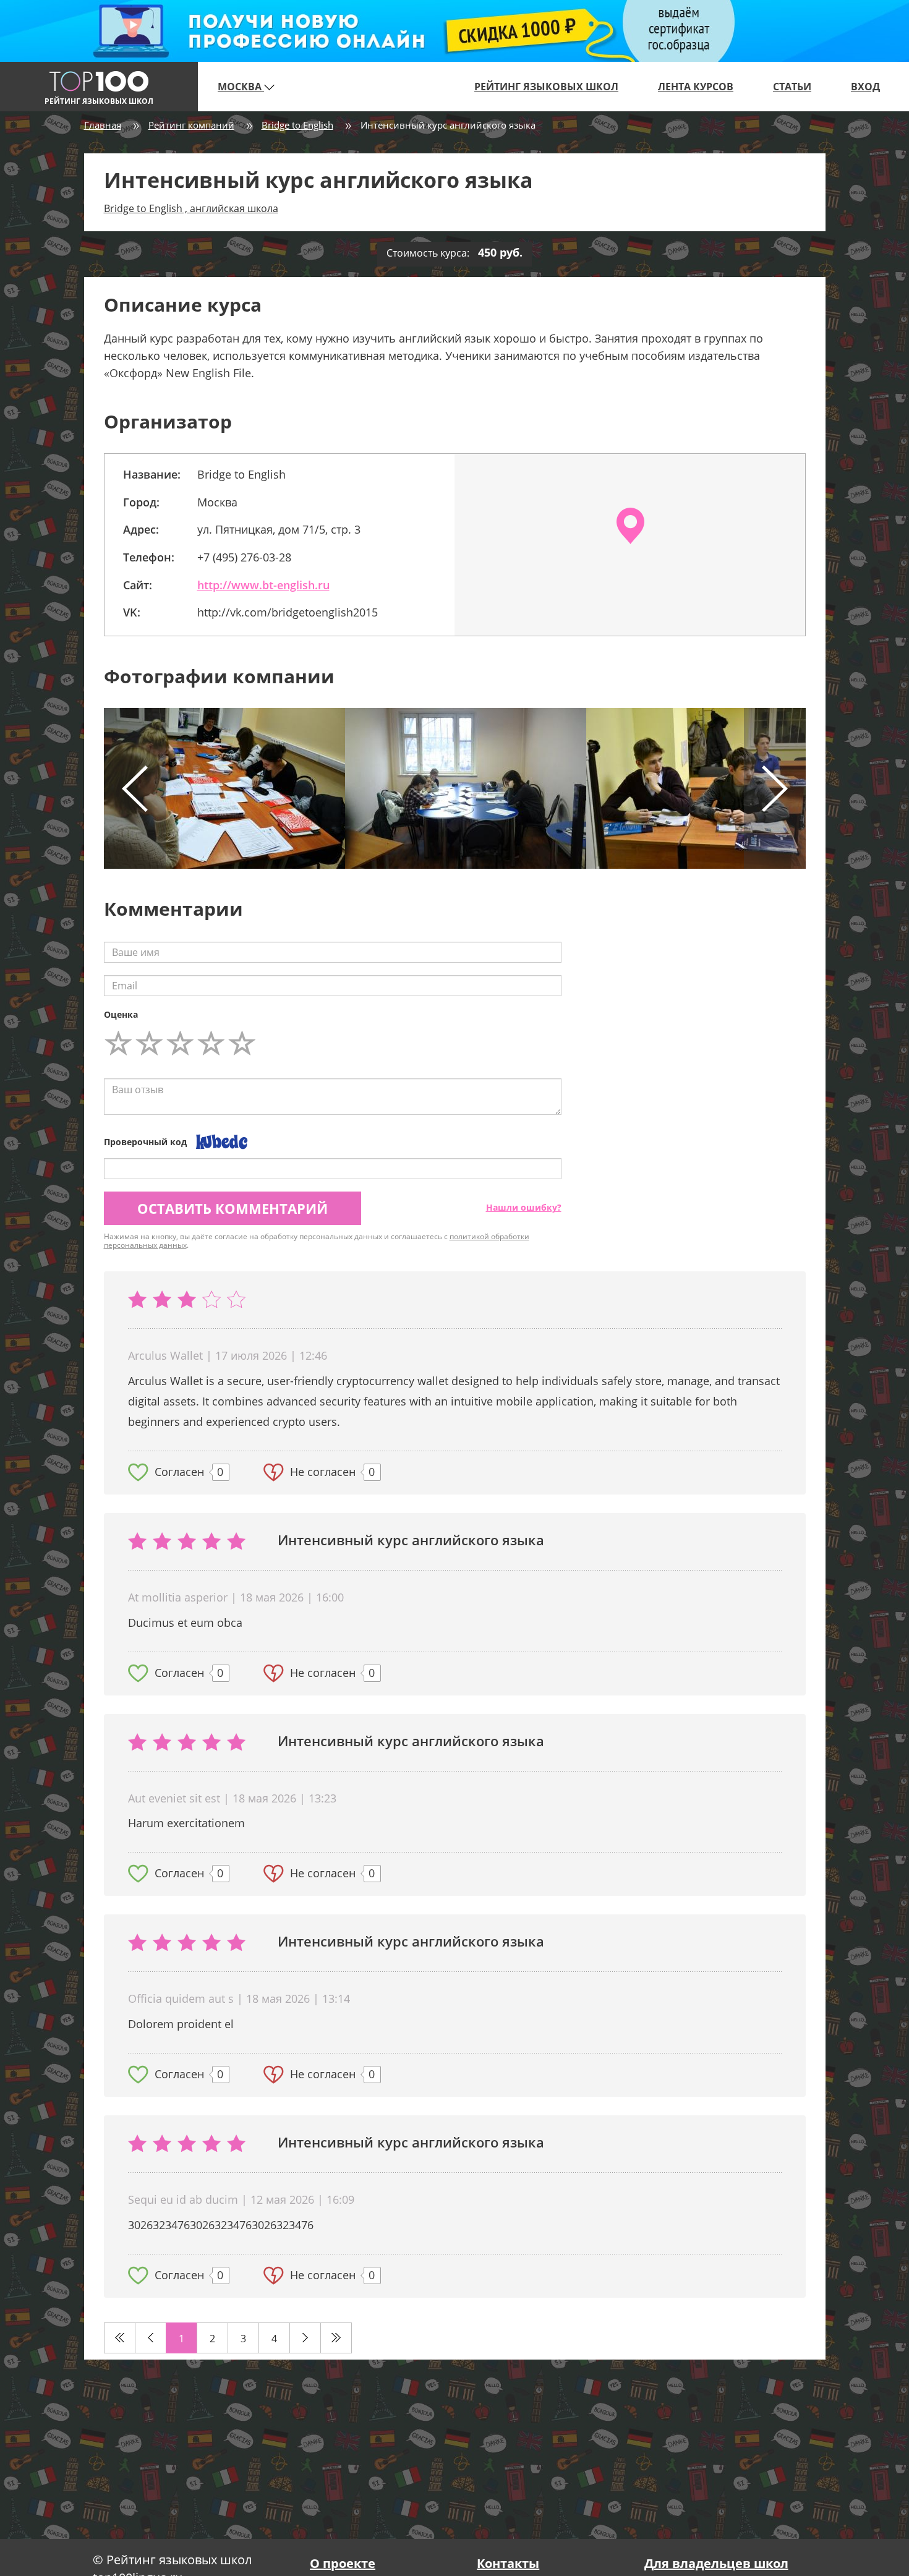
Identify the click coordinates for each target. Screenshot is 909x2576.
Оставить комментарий (233, 1208)
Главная (103, 125)
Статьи (792, 87)
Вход (865, 87)
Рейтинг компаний (191, 125)
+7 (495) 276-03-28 (244, 557)
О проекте (343, 2563)
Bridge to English (297, 125)
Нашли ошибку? (524, 1207)
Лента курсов (696, 87)
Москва (241, 87)
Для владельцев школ (716, 2563)
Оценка (121, 1014)
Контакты (508, 2563)
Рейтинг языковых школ (546, 87)
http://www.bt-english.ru (263, 585)
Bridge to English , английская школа (191, 208)
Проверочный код (145, 1142)
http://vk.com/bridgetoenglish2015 (288, 612)
